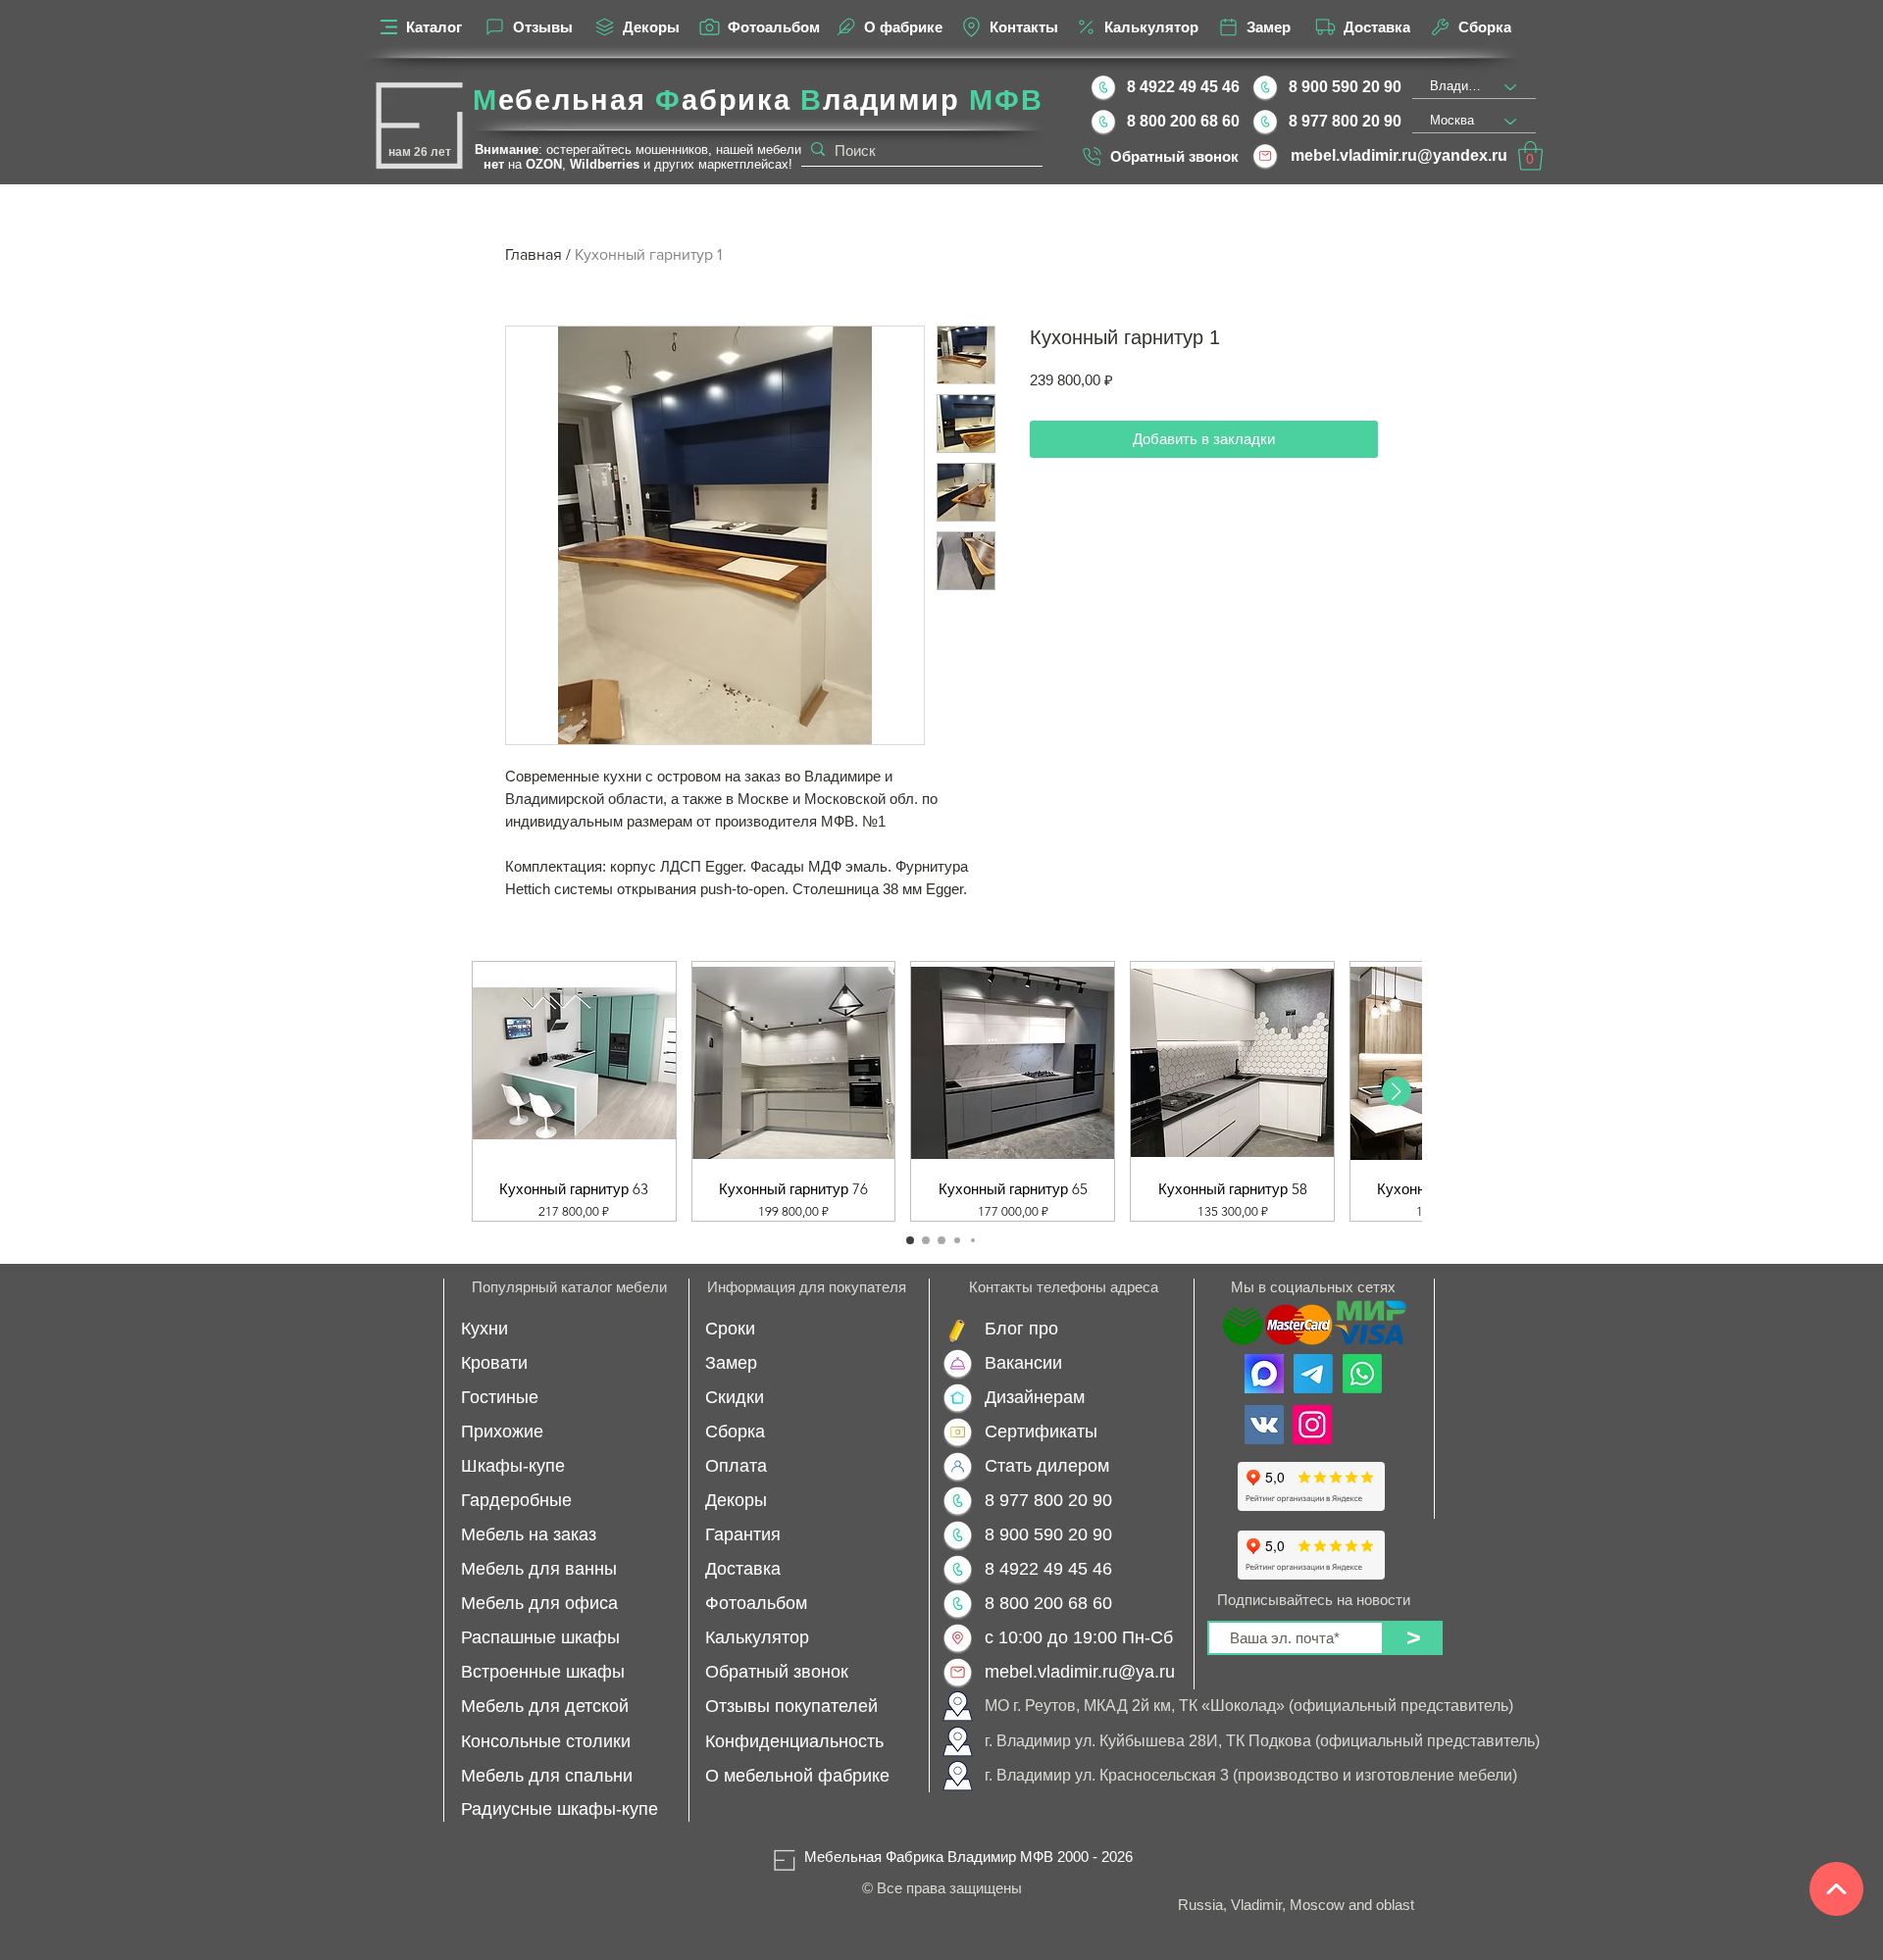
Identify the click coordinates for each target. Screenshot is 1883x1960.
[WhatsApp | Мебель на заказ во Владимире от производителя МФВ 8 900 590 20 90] (1362, 1374)
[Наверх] (1836, 1889)
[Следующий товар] (1397, 1091)
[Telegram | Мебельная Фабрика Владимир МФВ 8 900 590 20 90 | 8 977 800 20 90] (1313, 1374)
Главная (534, 254)
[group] (941, 1091)
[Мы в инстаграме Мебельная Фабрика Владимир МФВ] (1312, 1425)
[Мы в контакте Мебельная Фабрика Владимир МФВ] (1264, 1425)
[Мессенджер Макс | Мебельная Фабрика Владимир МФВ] (1264, 1374)
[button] (1530, 156)
